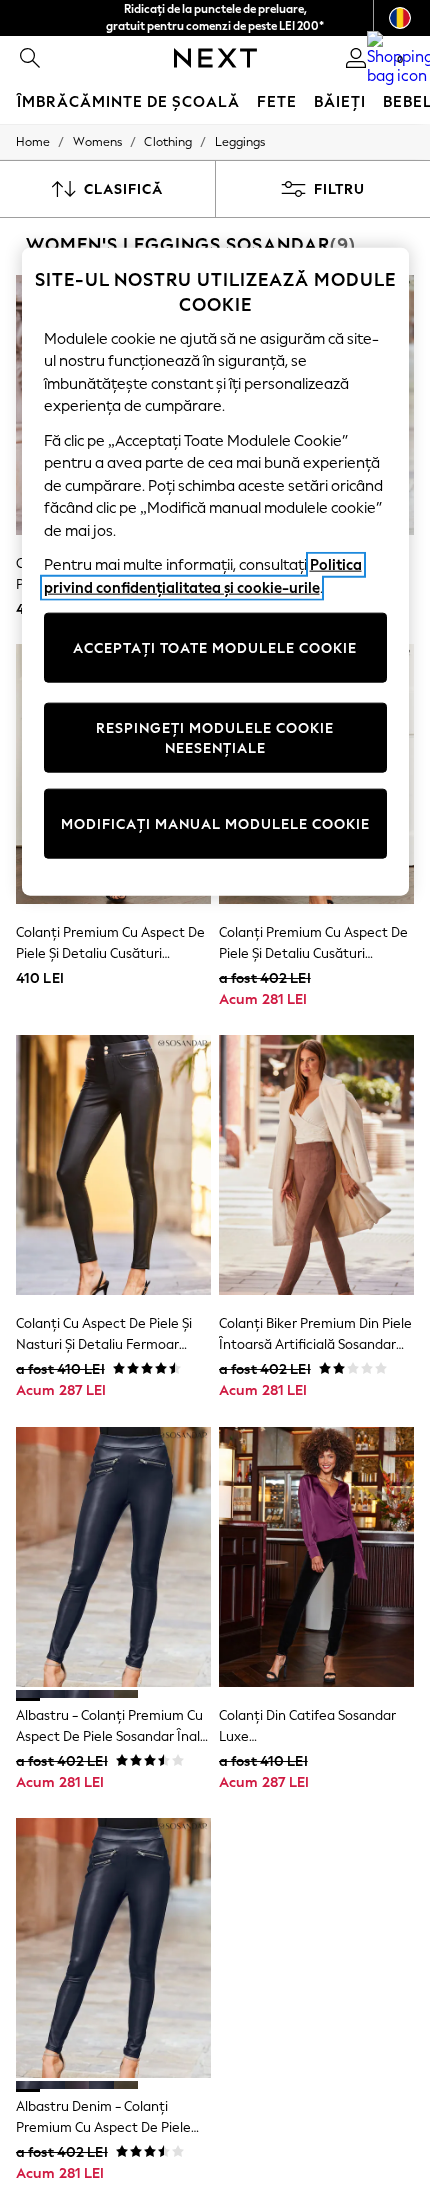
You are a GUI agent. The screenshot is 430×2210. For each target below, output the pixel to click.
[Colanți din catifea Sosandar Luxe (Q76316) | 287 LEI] (316, 1557)
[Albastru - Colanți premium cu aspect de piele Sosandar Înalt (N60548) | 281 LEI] (113, 1557)
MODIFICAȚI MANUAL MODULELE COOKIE (215, 823)
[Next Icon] (215, 58)
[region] (215, 571)
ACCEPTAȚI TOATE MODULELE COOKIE (215, 647)
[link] (30, 58)
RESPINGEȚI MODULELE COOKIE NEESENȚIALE (215, 738)
